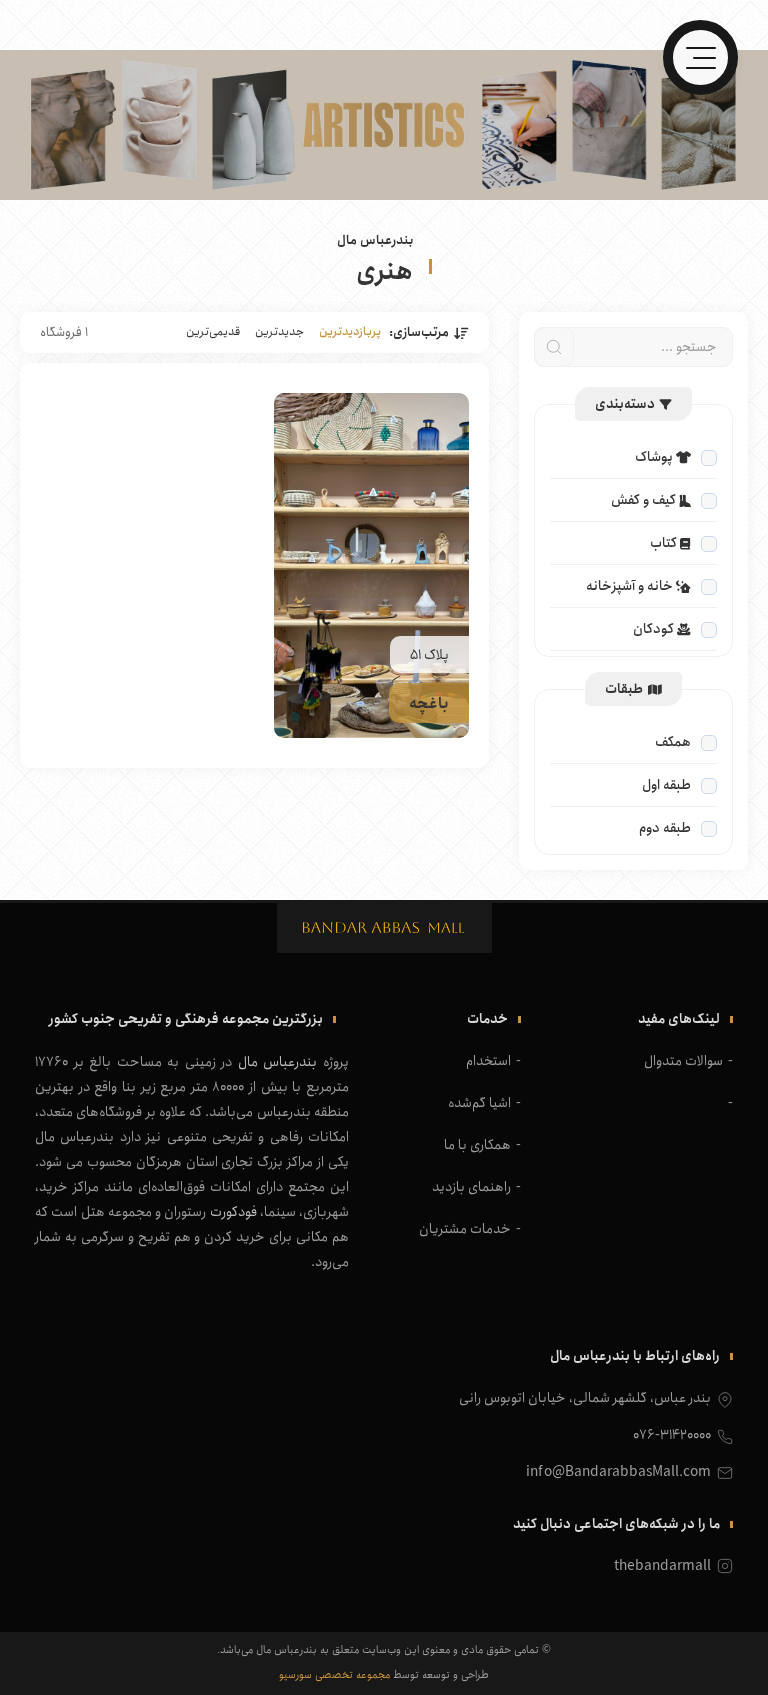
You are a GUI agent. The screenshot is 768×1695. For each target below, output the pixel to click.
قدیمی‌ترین (213, 331)
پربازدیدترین (350, 331)
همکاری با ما (477, 1145)
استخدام (488, 1061)
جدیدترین (279, 331)
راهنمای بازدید (471, 1187)
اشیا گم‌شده (479, 1103)
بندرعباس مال (278, 1062)
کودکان (653, 629)
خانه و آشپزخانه (629, 586)
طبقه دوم (665, 828)
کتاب (663, 543)
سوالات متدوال (683, 1061)
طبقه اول (666, 785)
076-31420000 (672, 1435)
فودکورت (233, 1212)
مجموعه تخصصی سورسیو (334, 1675)
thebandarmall (662, 1566)
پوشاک (654, 457)
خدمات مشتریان (465, 1229)
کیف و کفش (643, 500)
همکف (673, 742)
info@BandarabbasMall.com (618, 1472)
